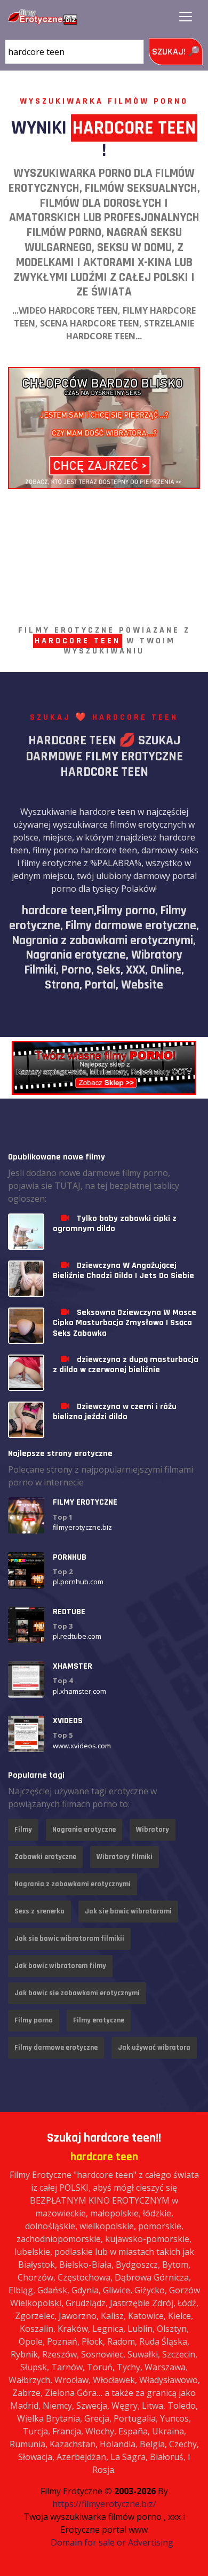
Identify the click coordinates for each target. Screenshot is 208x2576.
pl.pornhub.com (78, 1582)
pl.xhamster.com (79, 1691)
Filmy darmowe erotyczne (56, 2048)
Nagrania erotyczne (84, 1830)
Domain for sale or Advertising (112, 2542)
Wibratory (153, 1830)
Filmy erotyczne (99, 2020)
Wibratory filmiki (125, 1857)
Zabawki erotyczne (45, 1857)
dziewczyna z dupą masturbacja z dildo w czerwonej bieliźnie (126, 1365)
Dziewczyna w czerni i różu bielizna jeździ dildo (115, 1412)
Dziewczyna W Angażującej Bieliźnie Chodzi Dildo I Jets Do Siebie (123, 1271)
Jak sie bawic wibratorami (128, 1911)
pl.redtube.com (77, 1636)
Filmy (23, 1830)
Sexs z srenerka (39, 1911)
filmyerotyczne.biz (82, 1527)
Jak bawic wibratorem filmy (60, 1966)
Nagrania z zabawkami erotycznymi (73, 1884)
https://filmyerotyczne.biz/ (104, 2504)
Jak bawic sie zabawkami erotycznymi (77, 1993)
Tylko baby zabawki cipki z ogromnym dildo (115, 1224)
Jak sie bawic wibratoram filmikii (69, 1939)
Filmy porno (34, 2020)
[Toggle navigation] (186, 17)
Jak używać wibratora (154, 2048)
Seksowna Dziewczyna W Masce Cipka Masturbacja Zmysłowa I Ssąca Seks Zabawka (125, 1323)
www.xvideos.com (82, 1746)
